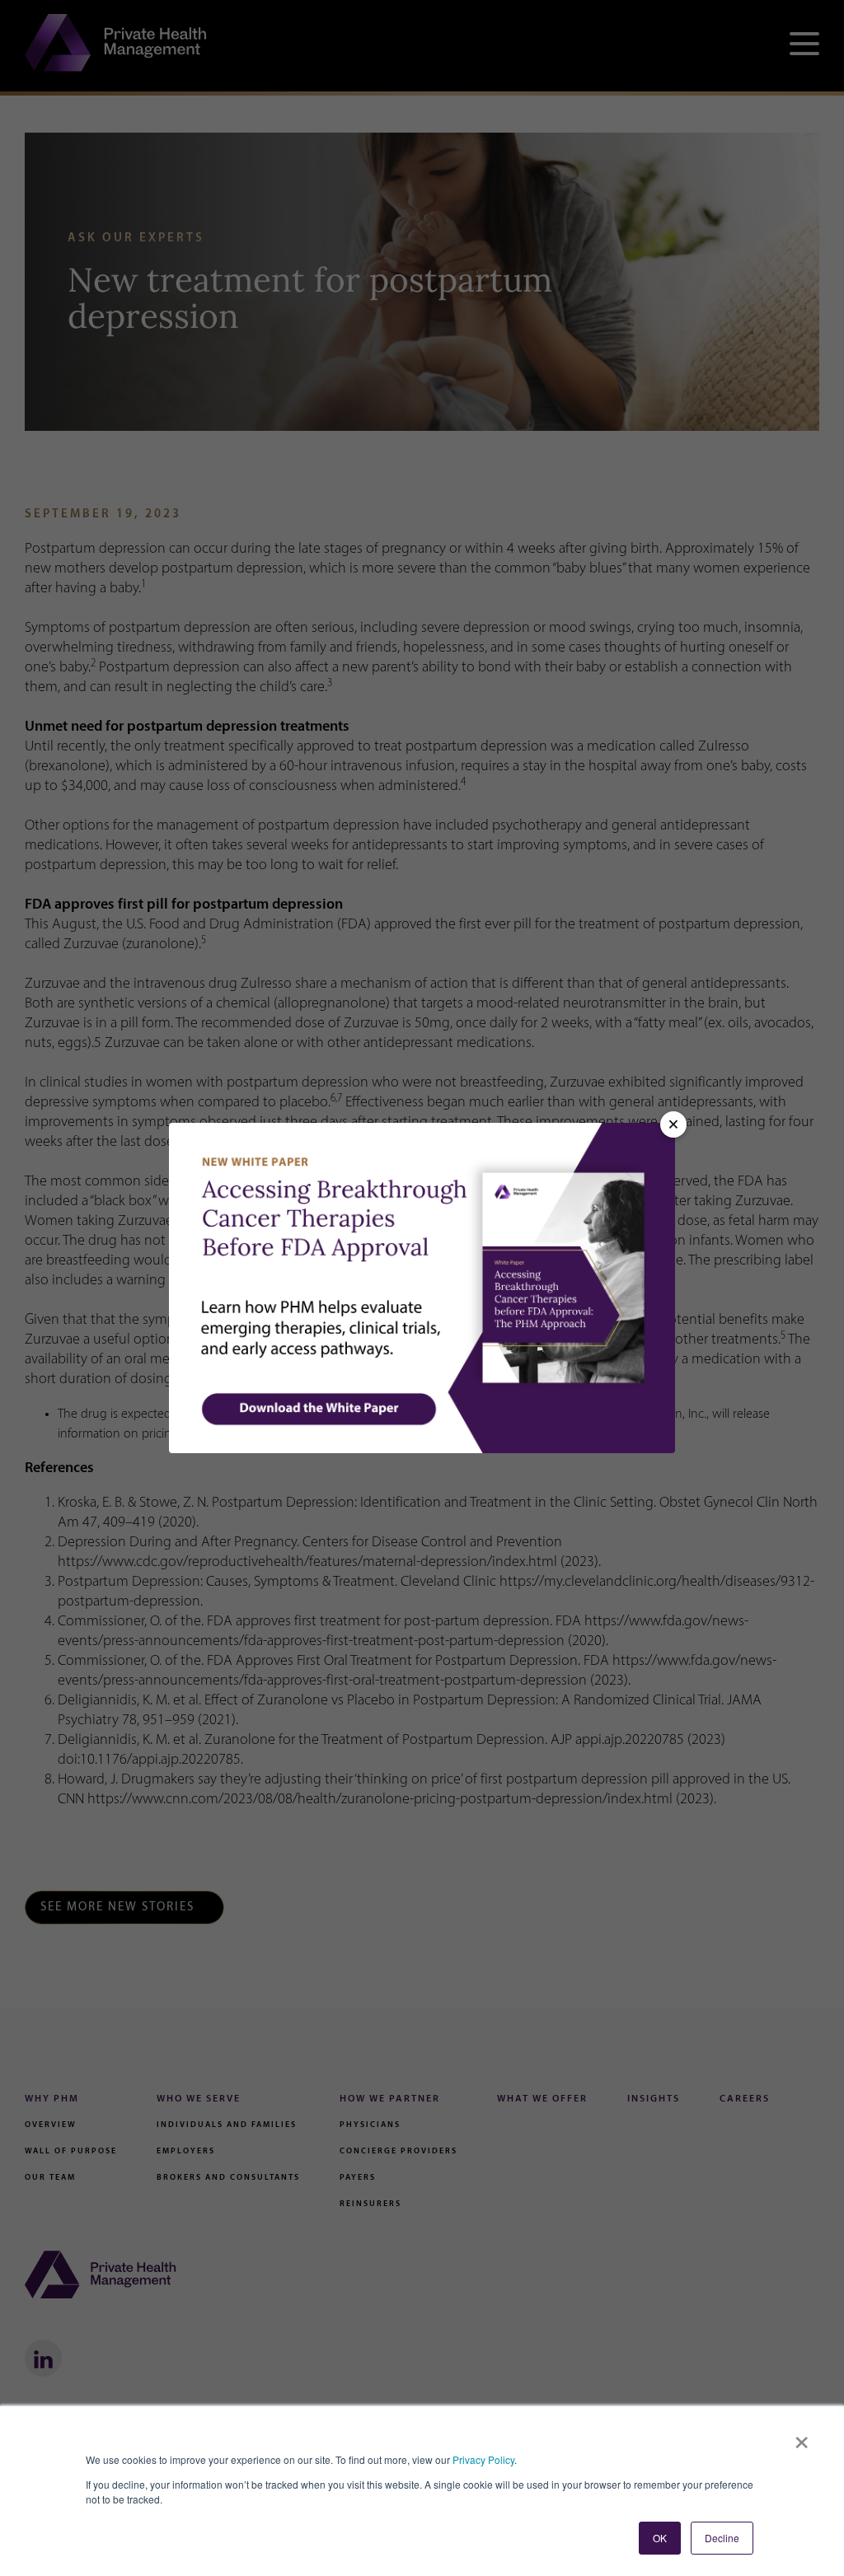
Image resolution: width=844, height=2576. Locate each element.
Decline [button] (722, 2538)
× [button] (802, 2437)
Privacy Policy (483, 2459)
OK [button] (660, 2538)
